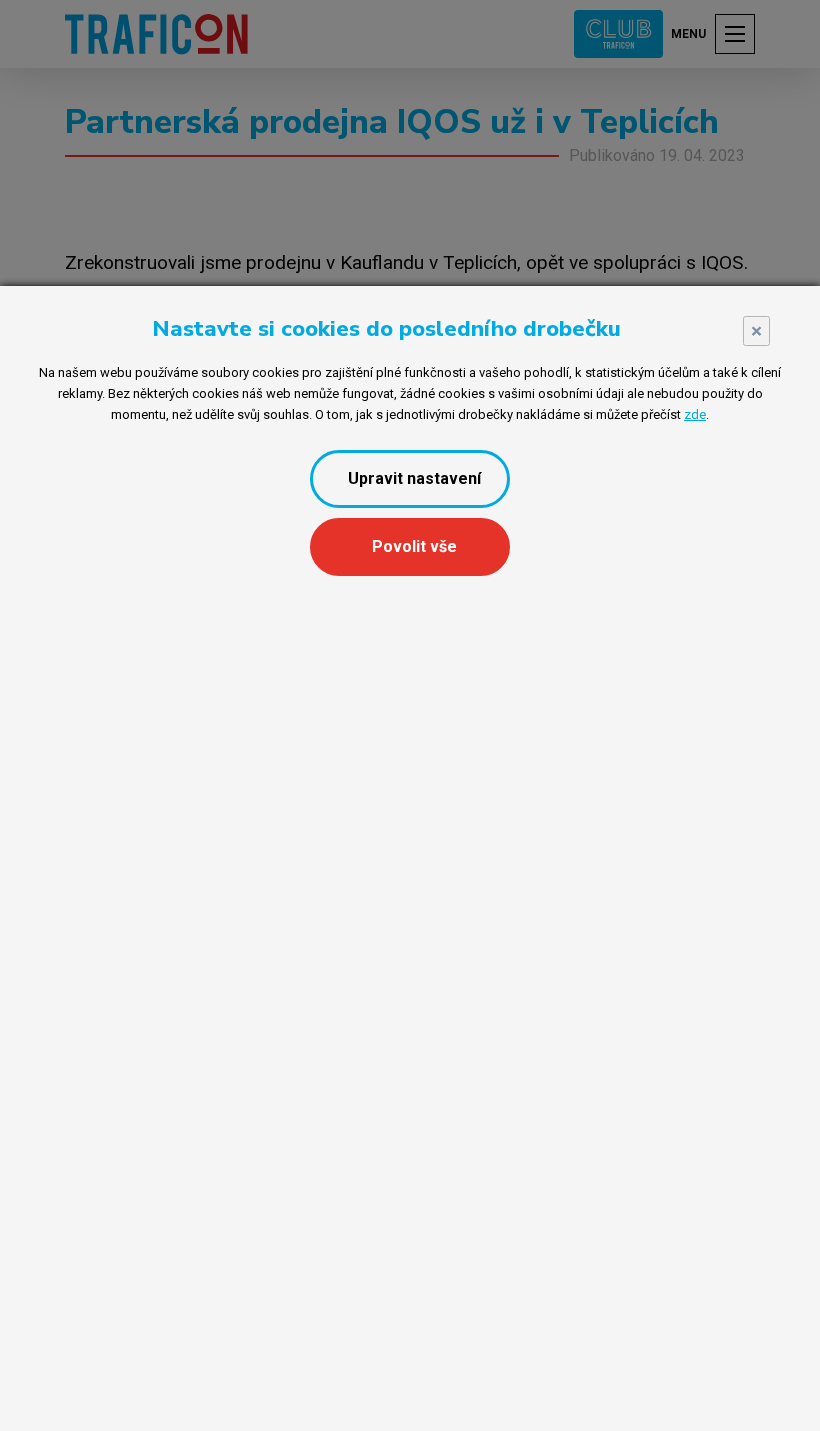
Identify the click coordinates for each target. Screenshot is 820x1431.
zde (695, 414)
